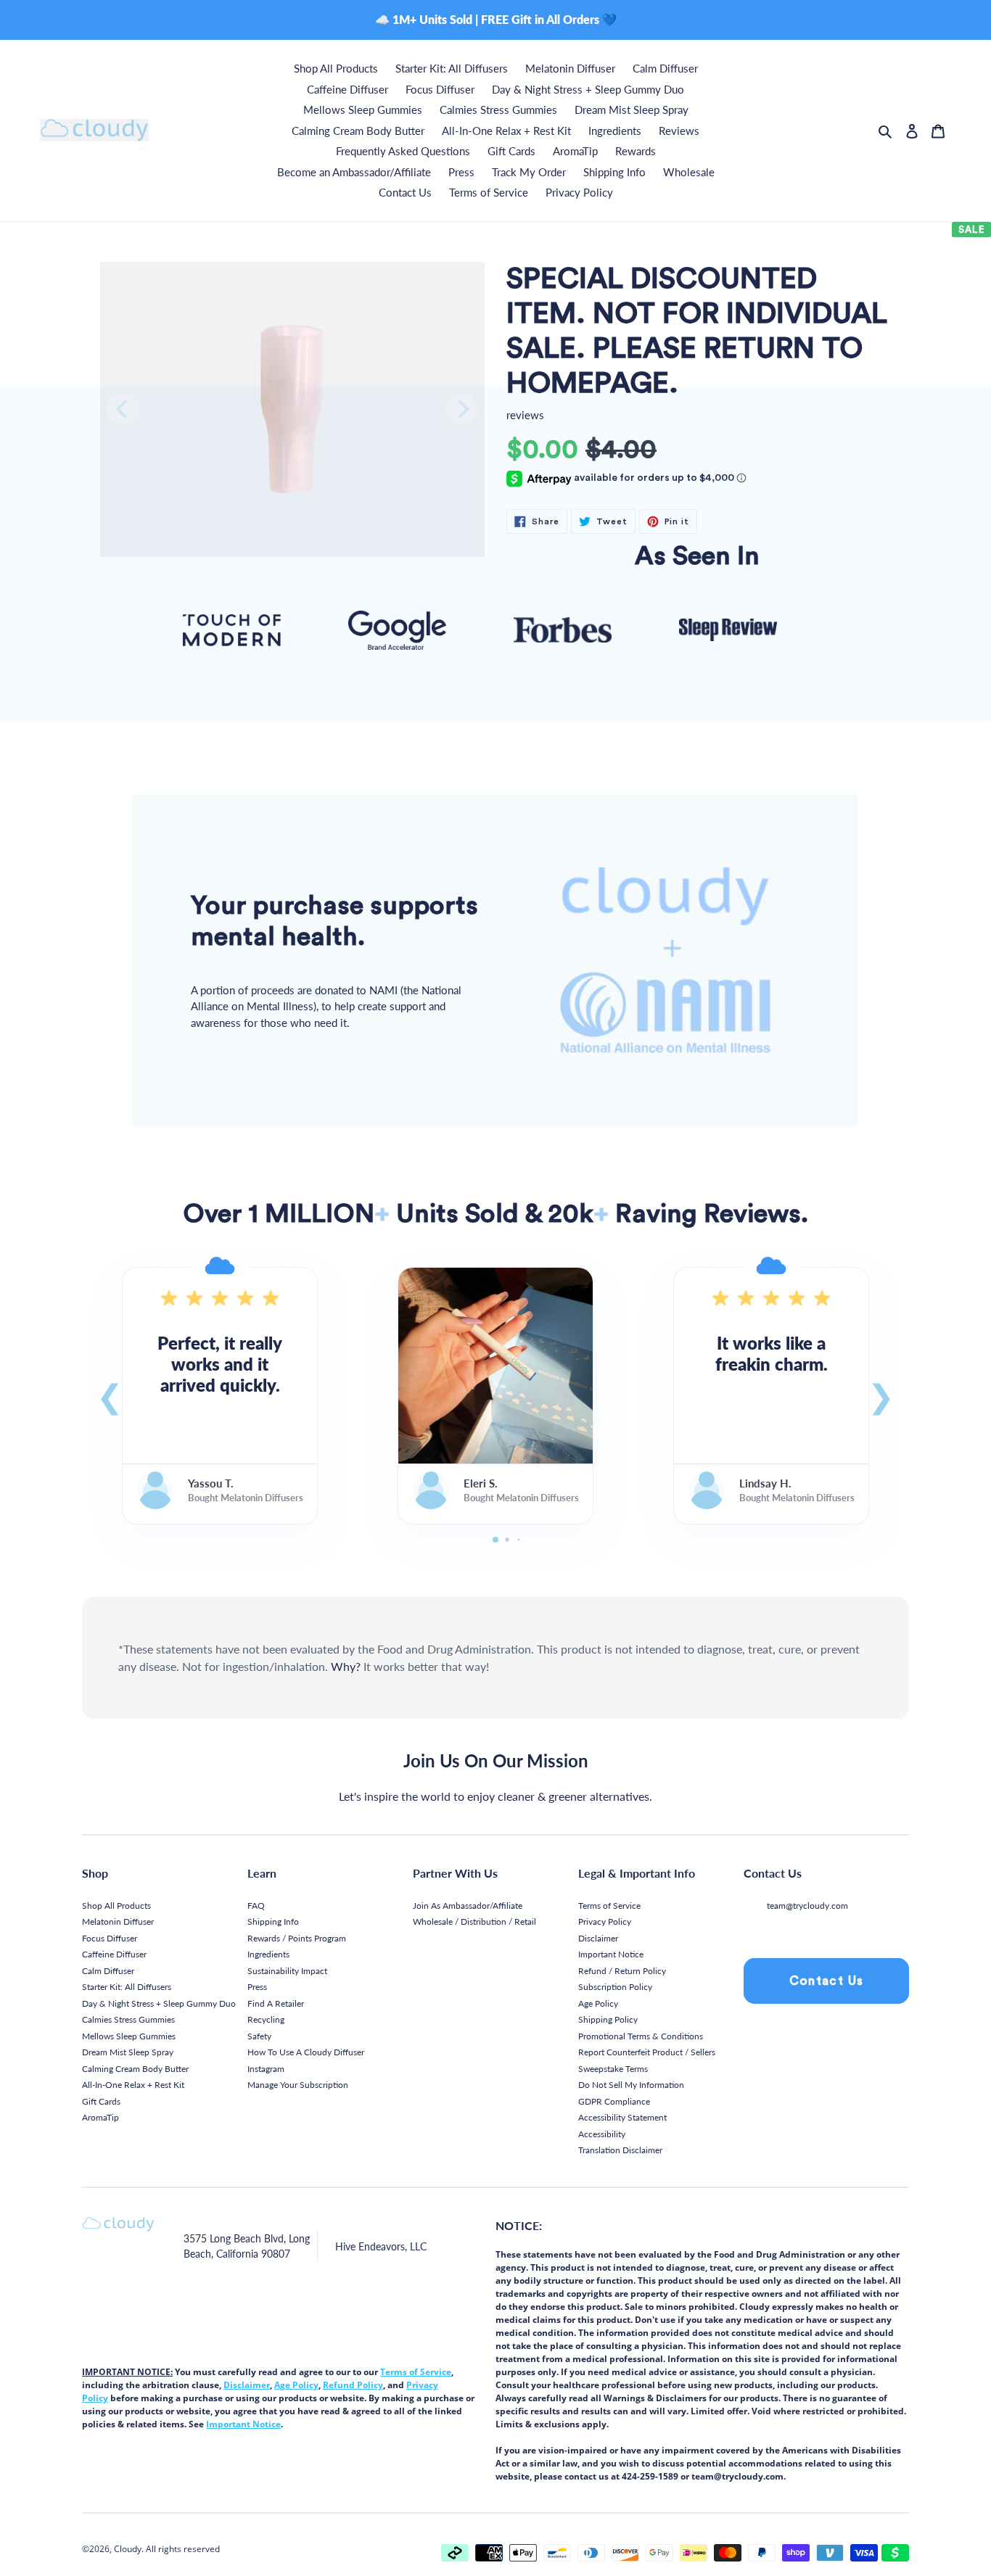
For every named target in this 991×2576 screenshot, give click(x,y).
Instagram (266, 2069)
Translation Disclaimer (620, 2150)
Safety (259, 2036)
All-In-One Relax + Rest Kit (133, 2085)
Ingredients (268, 1954)
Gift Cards (101, 2101)
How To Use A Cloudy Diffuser (306, 2052)
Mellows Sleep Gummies (129, 2036)
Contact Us (827, 1981)
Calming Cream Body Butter (135, 2069)
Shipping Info (273, 1921)
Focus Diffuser (110, 1938)
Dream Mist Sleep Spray (128, 2052)
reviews (525, 415)
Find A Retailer (276, 2003)
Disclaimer (598, 1938)
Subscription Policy (615, 1987)
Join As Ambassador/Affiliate (468, 1906)
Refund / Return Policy (622, 1971)
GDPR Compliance (614, 2101)
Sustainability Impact (287, 1971)
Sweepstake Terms (613, 2069)
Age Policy (598, 2003)
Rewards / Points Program (297, 1938)
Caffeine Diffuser (114, 1954)
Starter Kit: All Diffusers (127, 1987)
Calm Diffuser (108, 1971)
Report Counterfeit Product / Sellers (647, 2052)
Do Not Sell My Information (631, 2085)
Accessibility (602, 2134)
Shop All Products (116, 1906)
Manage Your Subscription (298, 2085)
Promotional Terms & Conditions (641, 2036)
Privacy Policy (605, 1921)
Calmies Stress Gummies (128, 2019)
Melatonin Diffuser (118, 1921)
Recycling (266, 2019)
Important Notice (611, 1954)
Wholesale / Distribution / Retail (474, 1921)
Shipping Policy (608, 2019)
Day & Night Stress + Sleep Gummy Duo (159, 2003)
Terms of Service (609, 1906)
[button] (110, 1395)
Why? (346, 1666)
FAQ (256, 1906)
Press (257, 1987)
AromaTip (100, 2117)
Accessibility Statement (622, 2117)
